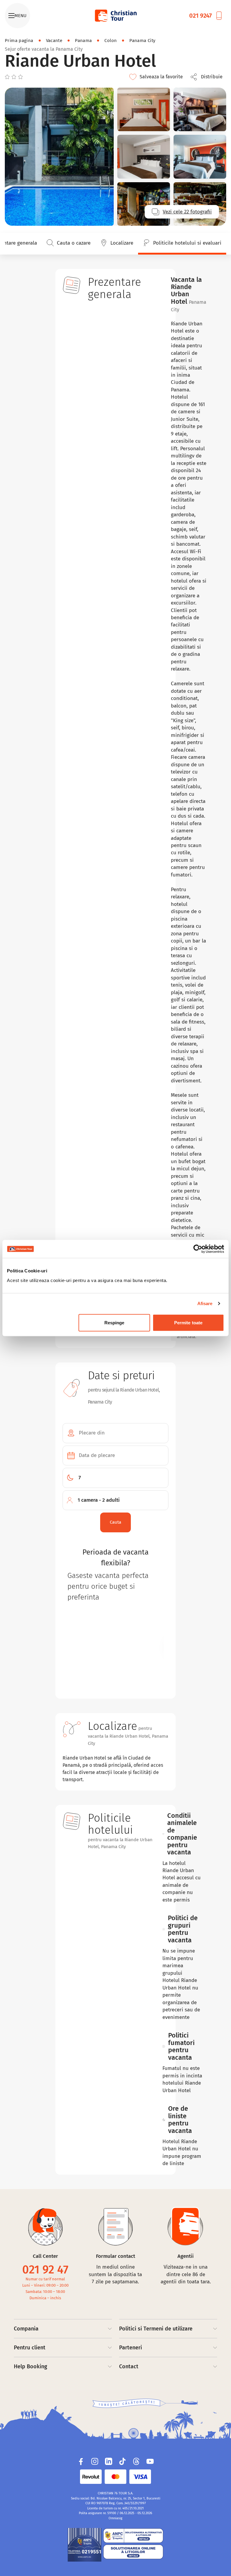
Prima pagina (19, 41)
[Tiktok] (122, 2461)
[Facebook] (81, 2461)
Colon (111, 41)
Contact (129, 2366)
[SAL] (133, 2535)
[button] (208, 77)
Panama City (142, 41)
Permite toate (188, 1322)
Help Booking (31, 2366)
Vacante (54, 41)
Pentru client (30, 2348)
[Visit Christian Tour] (115, 16)
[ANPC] (85, 2545)
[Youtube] (150, 2461)
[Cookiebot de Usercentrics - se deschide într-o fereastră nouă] (198, 1249)
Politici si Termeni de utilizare (156, 2329)
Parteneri (131, 2348)
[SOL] (133, 2552)
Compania (26, 2329)
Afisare (205, 1303)
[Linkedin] (109, 2461)
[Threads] (136, 2461)
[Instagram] (95, 2461)
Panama (83, 41)
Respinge (114, 1322)
